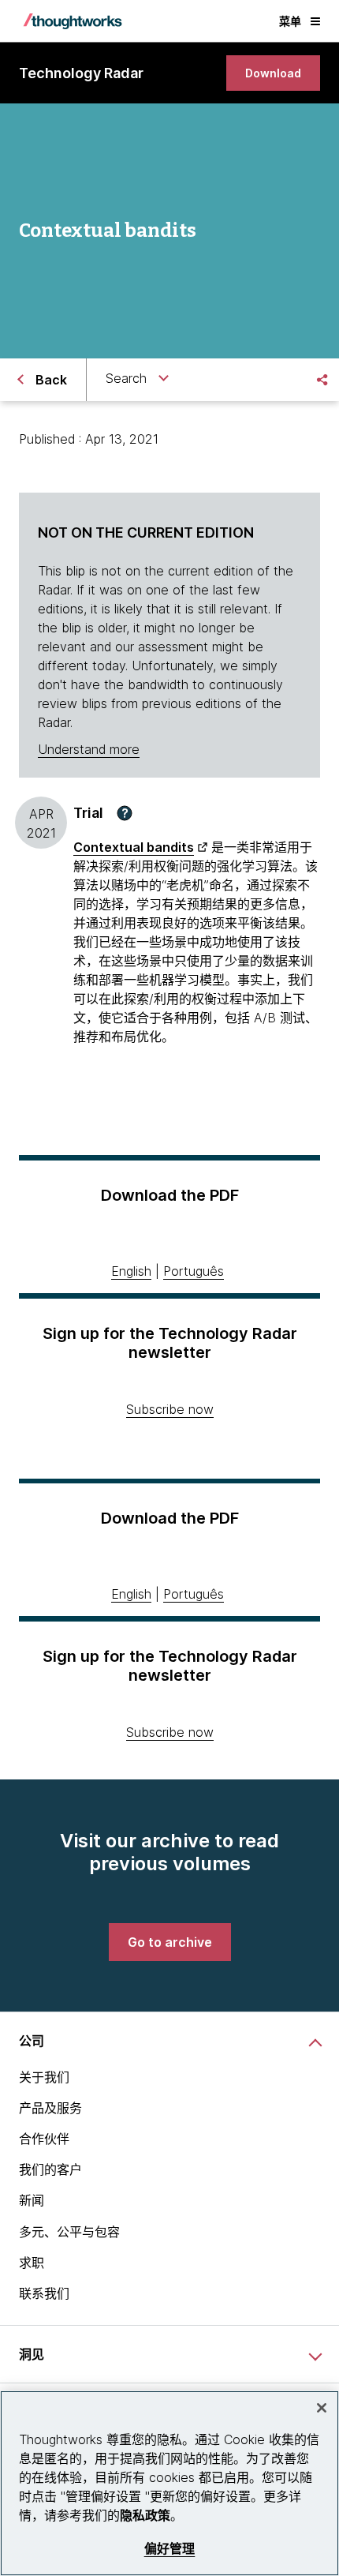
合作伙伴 (44, 2139)
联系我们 (44, 2293)
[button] (125, 813)
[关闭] (322, 2408)
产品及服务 (50, 2108)
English (131, 1271)
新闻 (32, 2200)
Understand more (89, 749)
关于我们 (44, 2077)
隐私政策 (145, 2515)
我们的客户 (50, 2169)
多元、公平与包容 (69, 2232)
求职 (32, 2263)
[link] (273, 73)
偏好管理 (170, 2549)
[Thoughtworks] (73, 21)
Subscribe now (170, 1409)
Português (194, 1271)
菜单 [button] (290, 21)
